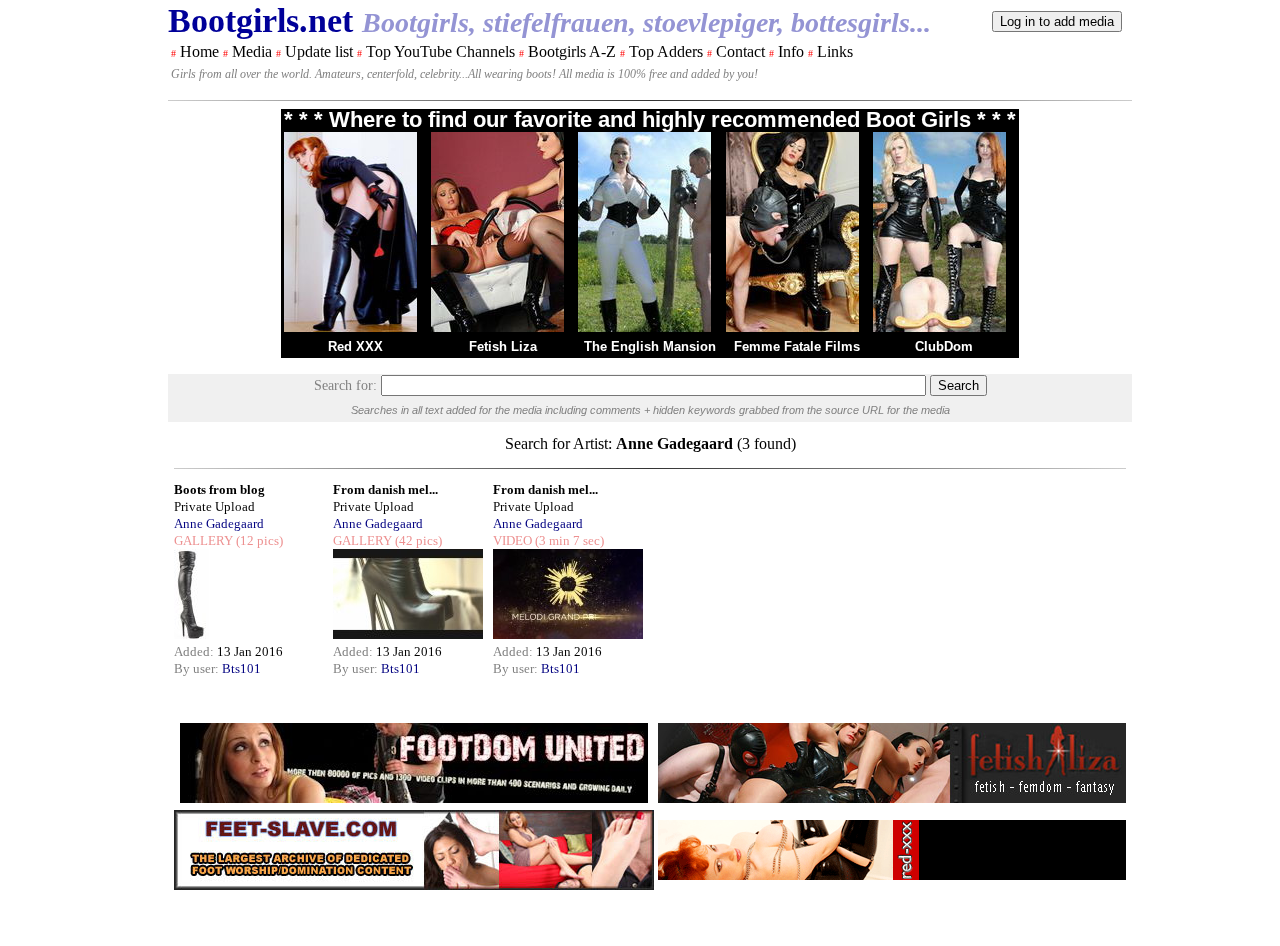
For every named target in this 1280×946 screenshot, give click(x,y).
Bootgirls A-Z (572, 51)
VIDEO (512, 540)
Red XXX (355, 346)
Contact (740, 51)
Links (835, 51)
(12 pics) (258, 540)
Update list (319, 51)
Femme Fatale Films (797, 346)
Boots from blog (219, 489)
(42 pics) (417, 540)
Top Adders (666, 51)
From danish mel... (385, 489)
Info (791, 51)
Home (199, 51)
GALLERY (203, 540)
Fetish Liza (503, 346)
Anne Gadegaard (219, 523)
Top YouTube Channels (440, 51)
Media (252, 51)
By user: (198, 668)
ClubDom (944, 346)
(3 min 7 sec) (568, 540)
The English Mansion (650, 346)
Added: (195, 651)
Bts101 (241, 668)
